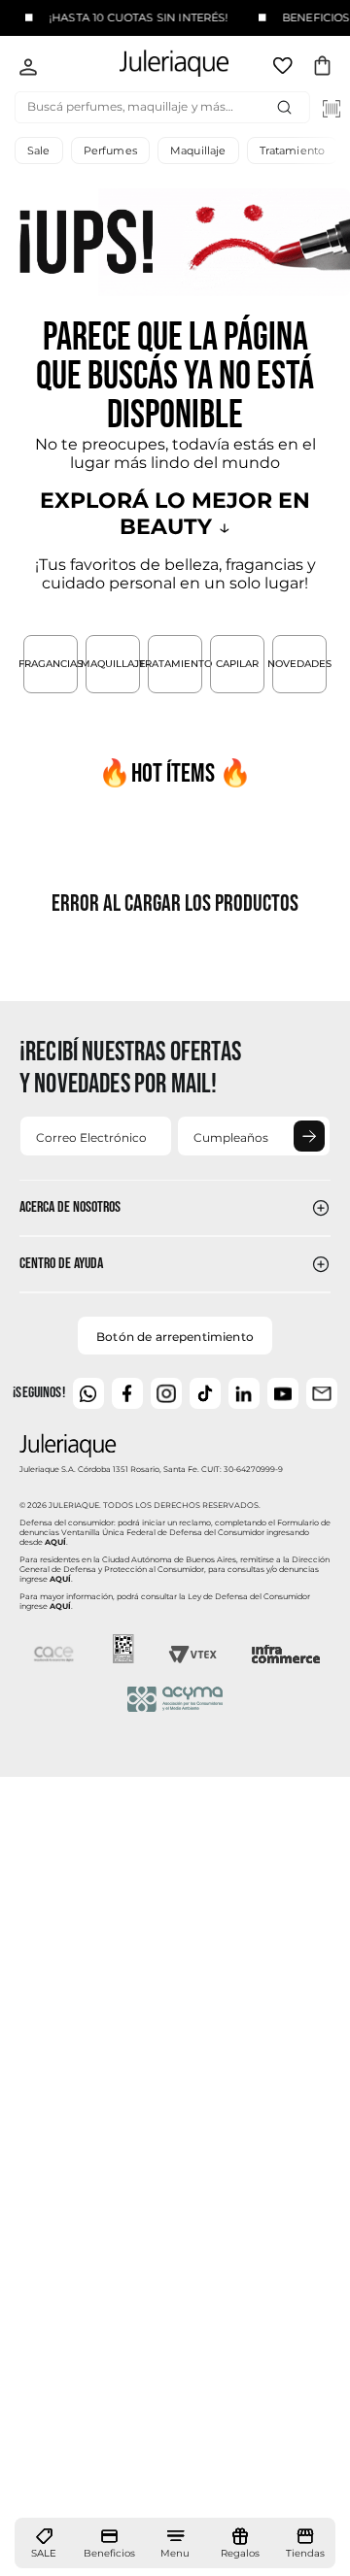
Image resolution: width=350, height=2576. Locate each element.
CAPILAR (237, 664)
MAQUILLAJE (113, 664)
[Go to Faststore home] (157, 67)
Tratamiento (293, 151)
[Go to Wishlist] (285, 69)
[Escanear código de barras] (332, 109)
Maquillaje (198, 151)
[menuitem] (44, 2544)
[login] (28, 69)
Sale (39, 151)
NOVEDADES (299, 664)
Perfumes (110, 151)
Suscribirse (309, 1136)
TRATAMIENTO (175, 664)
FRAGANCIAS (51, 664)
